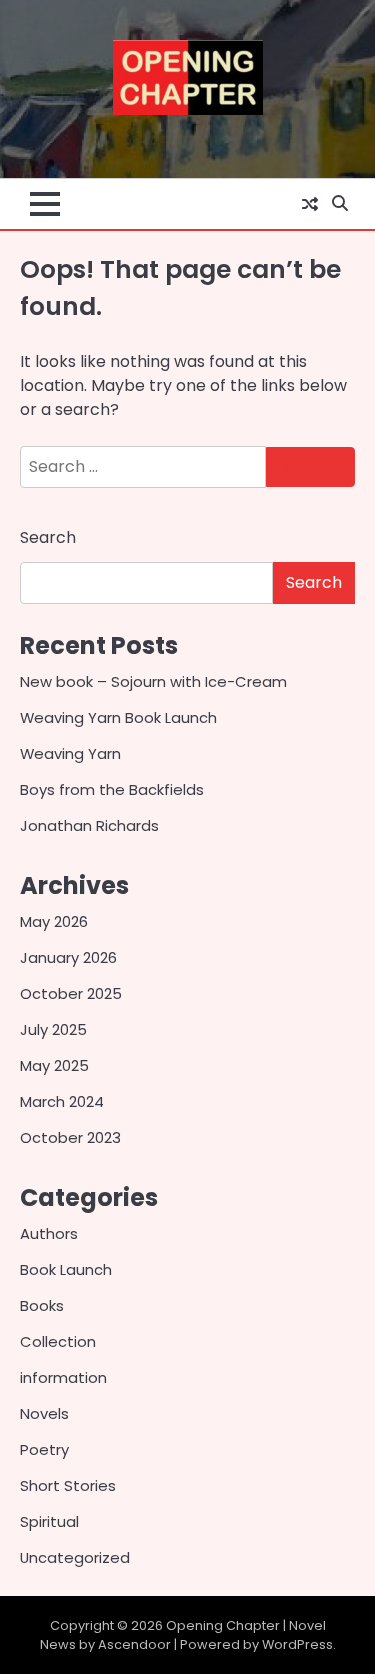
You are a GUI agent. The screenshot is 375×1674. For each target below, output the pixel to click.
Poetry (44, 1449)
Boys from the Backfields (112, 789)
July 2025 (53, 1029)
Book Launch (66, 1269)
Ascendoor (134, 1644)
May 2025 (54, 1065)
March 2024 (62, 1101)
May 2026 (54, 921)
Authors (49, 1233)
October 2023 (70, 1137)
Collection (58, 1341)
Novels (44, 1413)
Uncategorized (75, 1557)
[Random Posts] (310, 204)
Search (48, 537)
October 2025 (71, 993)
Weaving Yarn (70, 753)
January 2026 (68, 957)
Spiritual (49, 1521)
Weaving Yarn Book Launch (118, 717)
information (63, 1377)
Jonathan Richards (89, 825)
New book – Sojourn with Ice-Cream (153, 681)
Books (42, 1305)
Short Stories (68, 1485)
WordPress (297, 1644)
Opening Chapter (223, 1625)
